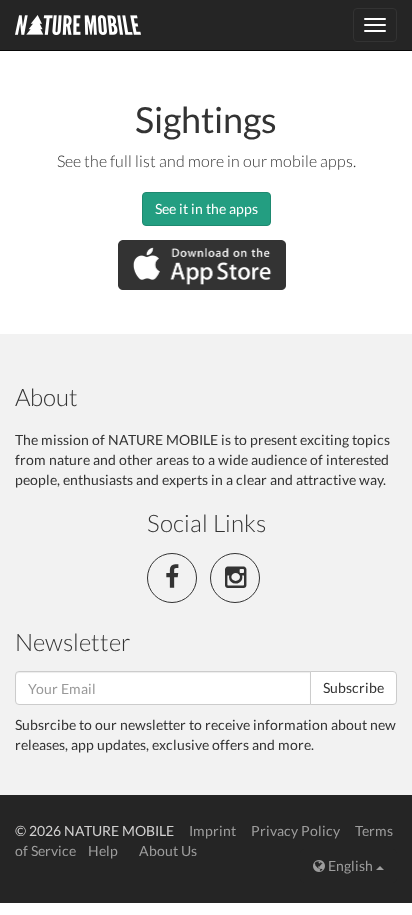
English (350, 865)
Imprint (212, 830)
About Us (168, 850)
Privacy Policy (295, 830)
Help (103, 850)
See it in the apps (206, 208)
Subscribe (353, 687)
